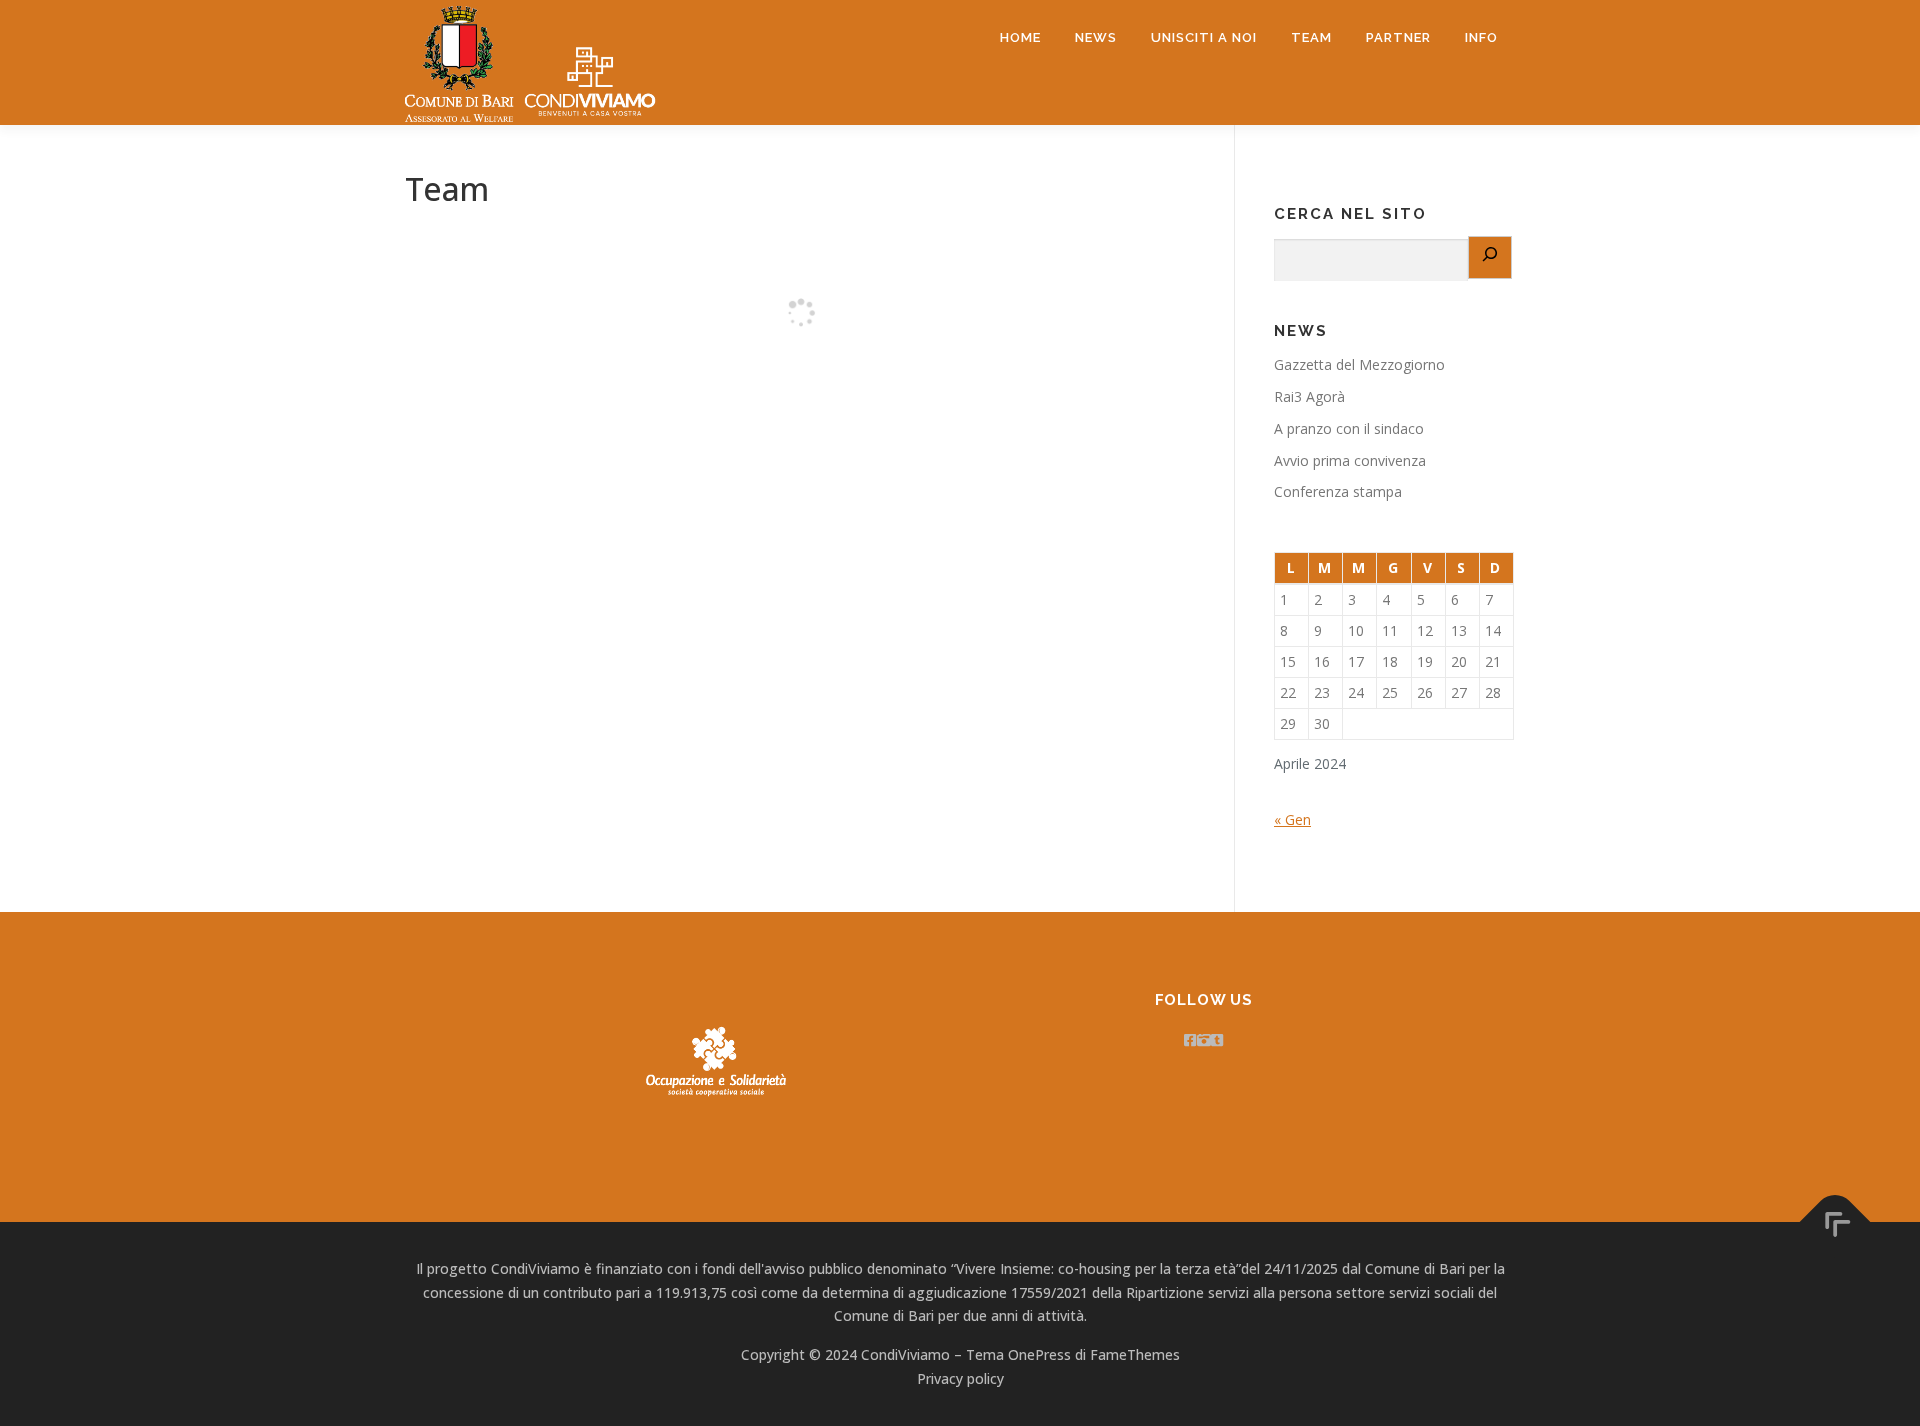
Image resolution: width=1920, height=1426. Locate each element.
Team (1311, 37)
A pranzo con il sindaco (1349, 428)
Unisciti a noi (1204, 37)
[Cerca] (1490, 257)
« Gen (1292, 819)
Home (1020, 37)
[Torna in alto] (1835, 1221)
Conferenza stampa (1338, 491)
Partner (1398, 37)
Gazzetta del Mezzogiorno (1359, 364)
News (1096, 37)
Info (1481, 37)
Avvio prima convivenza (1350, 460)
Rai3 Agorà (1309, 396)
